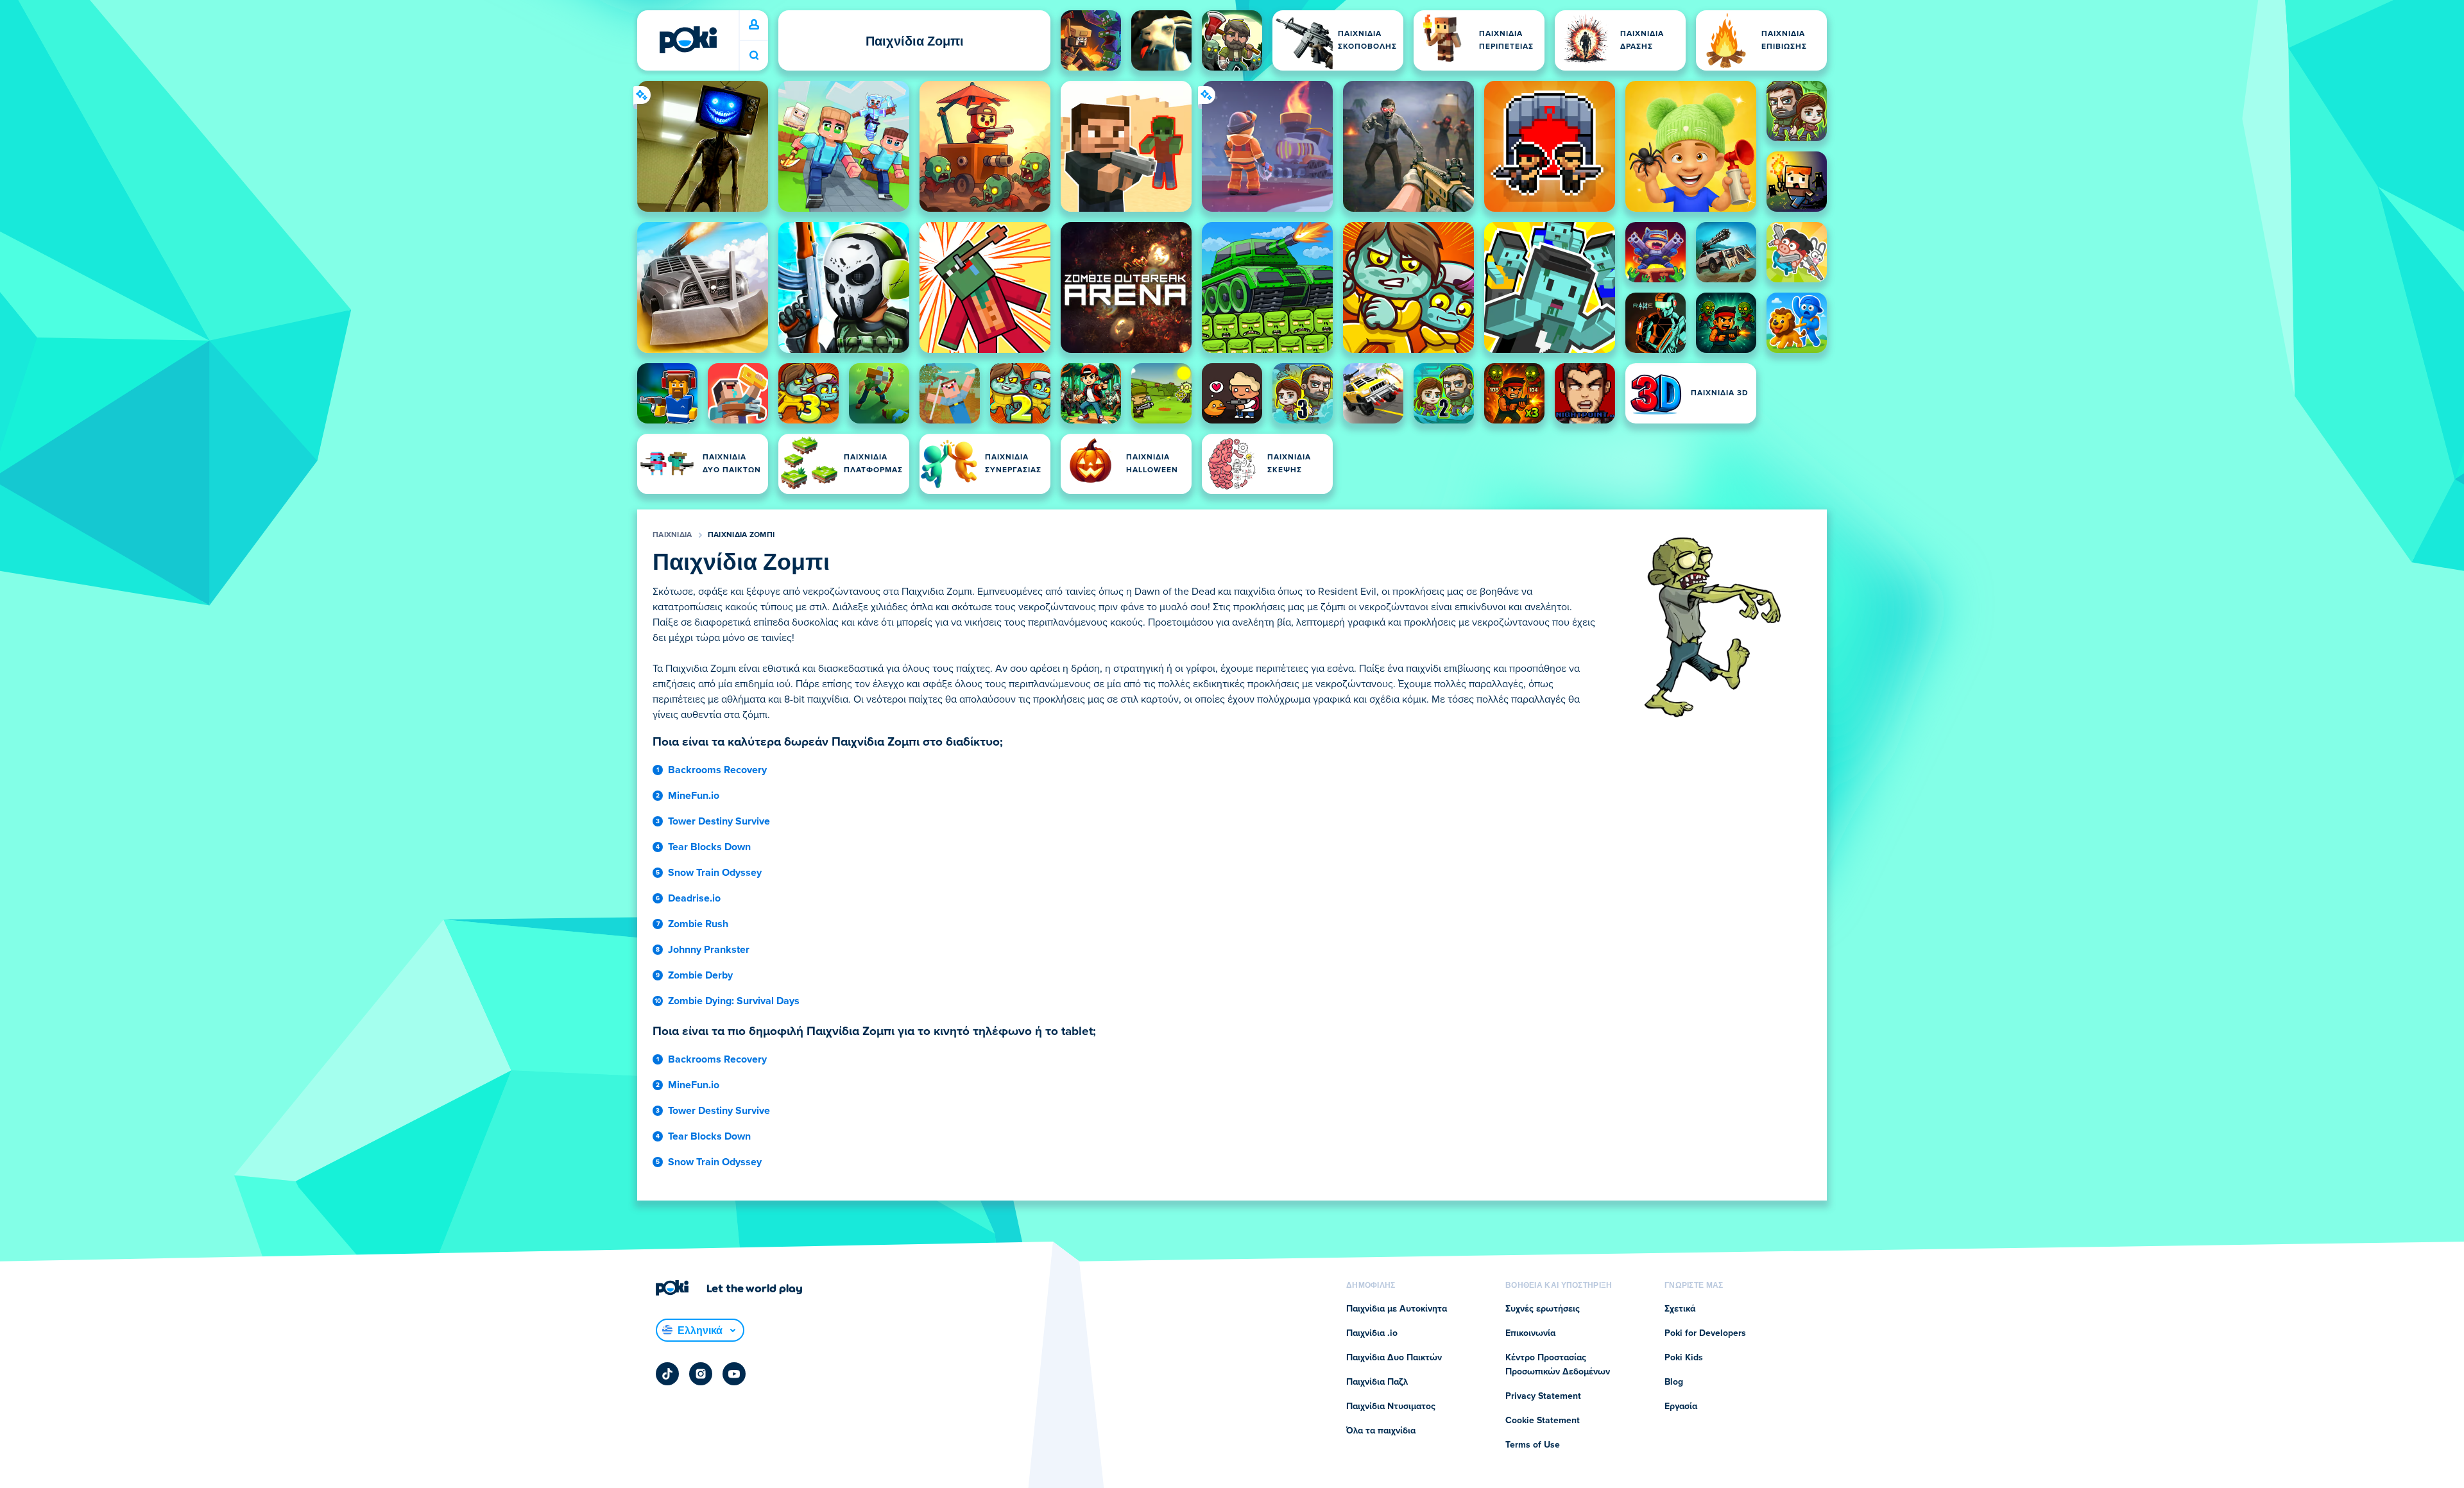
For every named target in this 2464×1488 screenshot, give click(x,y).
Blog (1674, 1382)
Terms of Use (1533, 1445)
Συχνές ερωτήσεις (1543, 1309)
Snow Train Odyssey (715, 873)
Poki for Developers (1705, 1333)
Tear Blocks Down (709, 847)
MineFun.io (694, 796)
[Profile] (754, 25)
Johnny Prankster (709, 950)
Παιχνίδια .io (1372, 1333)
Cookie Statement (1543, 1421)
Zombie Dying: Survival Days (734, 1001)
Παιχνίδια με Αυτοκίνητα (1397, 1309)
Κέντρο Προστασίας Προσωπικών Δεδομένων (1558, 1365)
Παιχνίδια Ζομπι (741, 535)
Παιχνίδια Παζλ (1377, 1382)
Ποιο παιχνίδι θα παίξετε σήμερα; (754, 56)
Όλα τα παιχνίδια (1381, 1431)
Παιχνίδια (672, 535)
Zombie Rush (698, 924)
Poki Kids (1684, 1358)
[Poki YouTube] (734, 1374)
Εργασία (1681, 1407)
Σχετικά (1680, 1309)
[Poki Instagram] (701, 1374)
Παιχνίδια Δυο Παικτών (1394, 1358)
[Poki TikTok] (667, 1374)
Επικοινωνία (1530, 1333)
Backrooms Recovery (717, 770)
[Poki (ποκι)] (688, 40)
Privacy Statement (1543, 1396)
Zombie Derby (700, 975)
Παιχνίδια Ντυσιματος (1391, 1407)
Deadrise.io (694, 898)
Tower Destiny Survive (719, 821)
